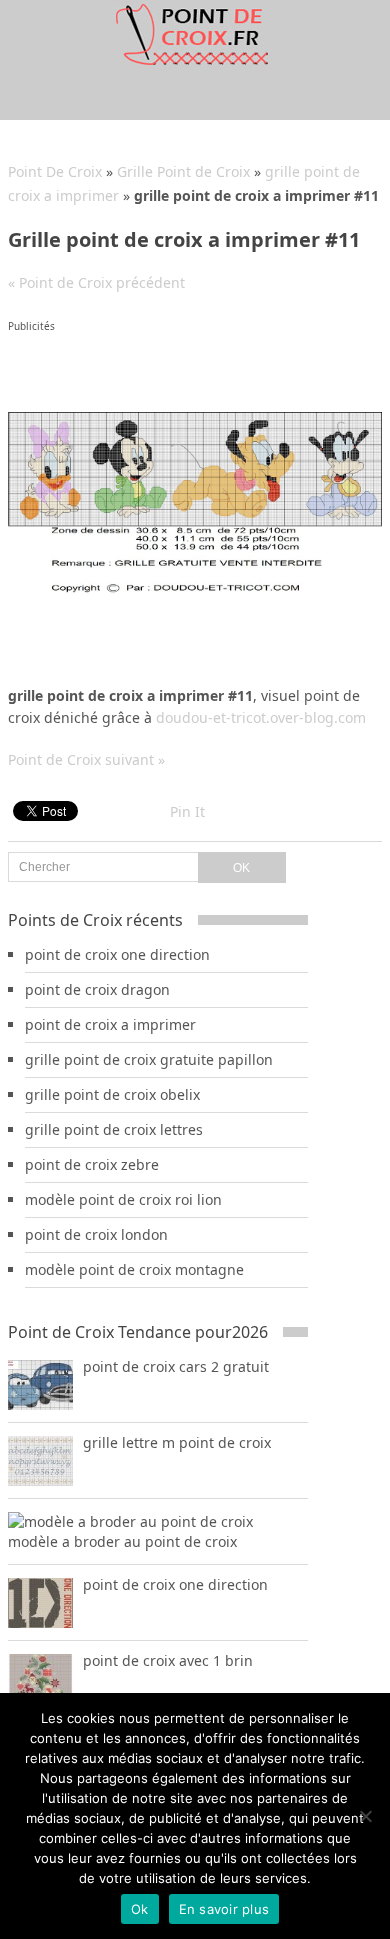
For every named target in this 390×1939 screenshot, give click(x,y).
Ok (140, 1909)
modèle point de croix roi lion (123, 1199)
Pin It (187, 811)
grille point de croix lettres (114, 1129)
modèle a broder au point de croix (122, 1541)
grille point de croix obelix (112, 1094)
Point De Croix (55, 171)
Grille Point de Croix (183, 171)
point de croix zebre (92, 1164)
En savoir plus (224, 1909)
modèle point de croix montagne (134, 1269)
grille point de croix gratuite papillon (149, 1059)
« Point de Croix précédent (96, 282)
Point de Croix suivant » (86, 759)
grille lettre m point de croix (177, 1442)
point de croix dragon (97, 989)
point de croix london (96, 1234)
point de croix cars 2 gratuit (176, 1366)
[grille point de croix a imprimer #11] (195, 593)
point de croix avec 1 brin (168, 1660)
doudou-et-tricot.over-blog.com (261, 717)
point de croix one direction (117, 954)
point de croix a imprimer (110, 1024)
